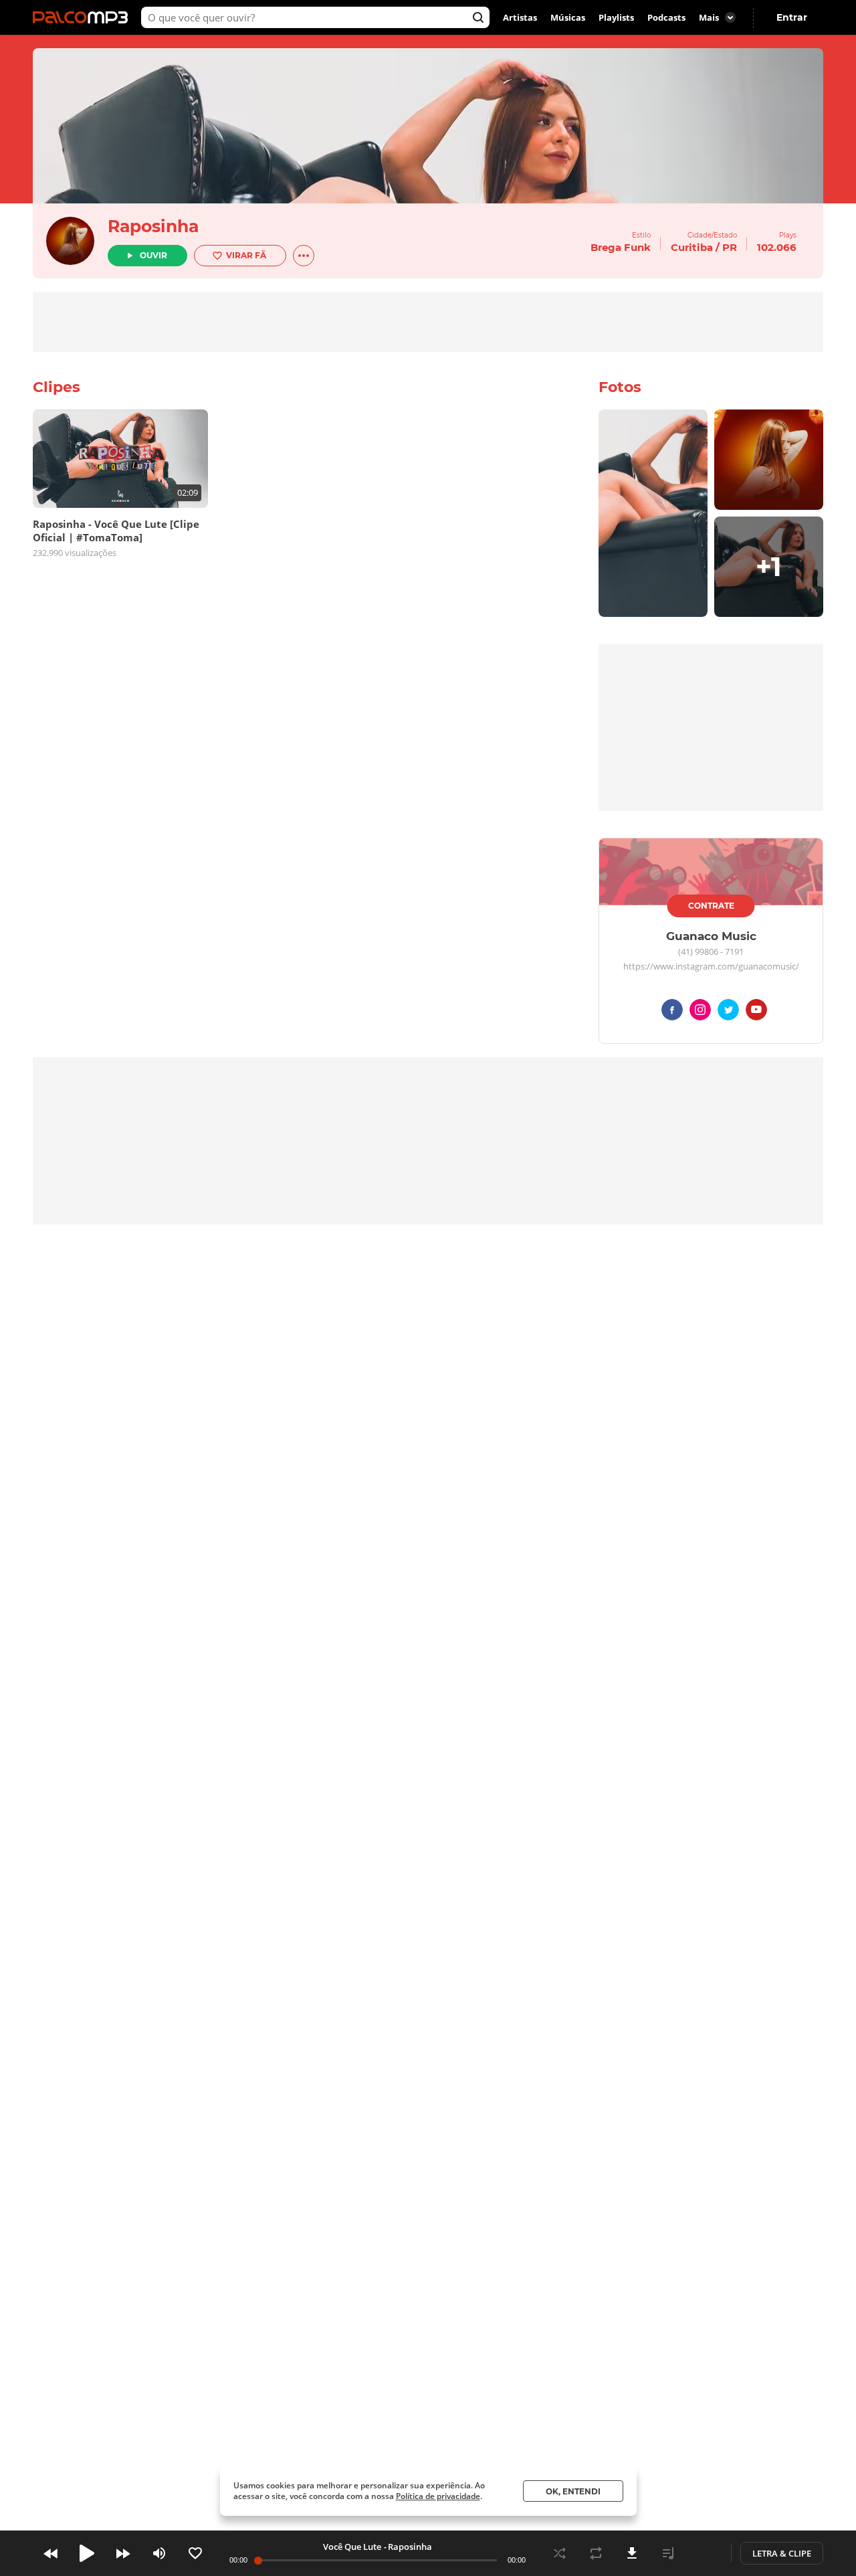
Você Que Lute (352, 2547)
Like (195, 2553)
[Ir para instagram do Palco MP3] (700, 1012)
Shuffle (560, 2553)
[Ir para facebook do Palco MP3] (672, 1012)
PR (730, 247)
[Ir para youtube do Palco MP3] (756, 1012)
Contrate (711, 906)
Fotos (620, 387)
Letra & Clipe (782, 2553)
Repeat (596, 2553)
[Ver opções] (304, 256)
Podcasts (666, 17)
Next (123, 2553)
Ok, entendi (573, 2491)
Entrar (792, 17)
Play (87, 2553)
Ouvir (153, 255)
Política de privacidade (438, 2496)
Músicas (568, 17)
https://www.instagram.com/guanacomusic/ (711, 967)
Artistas (520, 17)
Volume (159, 2553)
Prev (51, 2553)
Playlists (616, 17)
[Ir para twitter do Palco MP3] (728, 1012)
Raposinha (153, 226)
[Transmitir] (704, 2553)
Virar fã (246, 255)
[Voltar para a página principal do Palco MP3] (84, 17)
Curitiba (692, 247)
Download (632, 2553)
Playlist (668, 2553)
